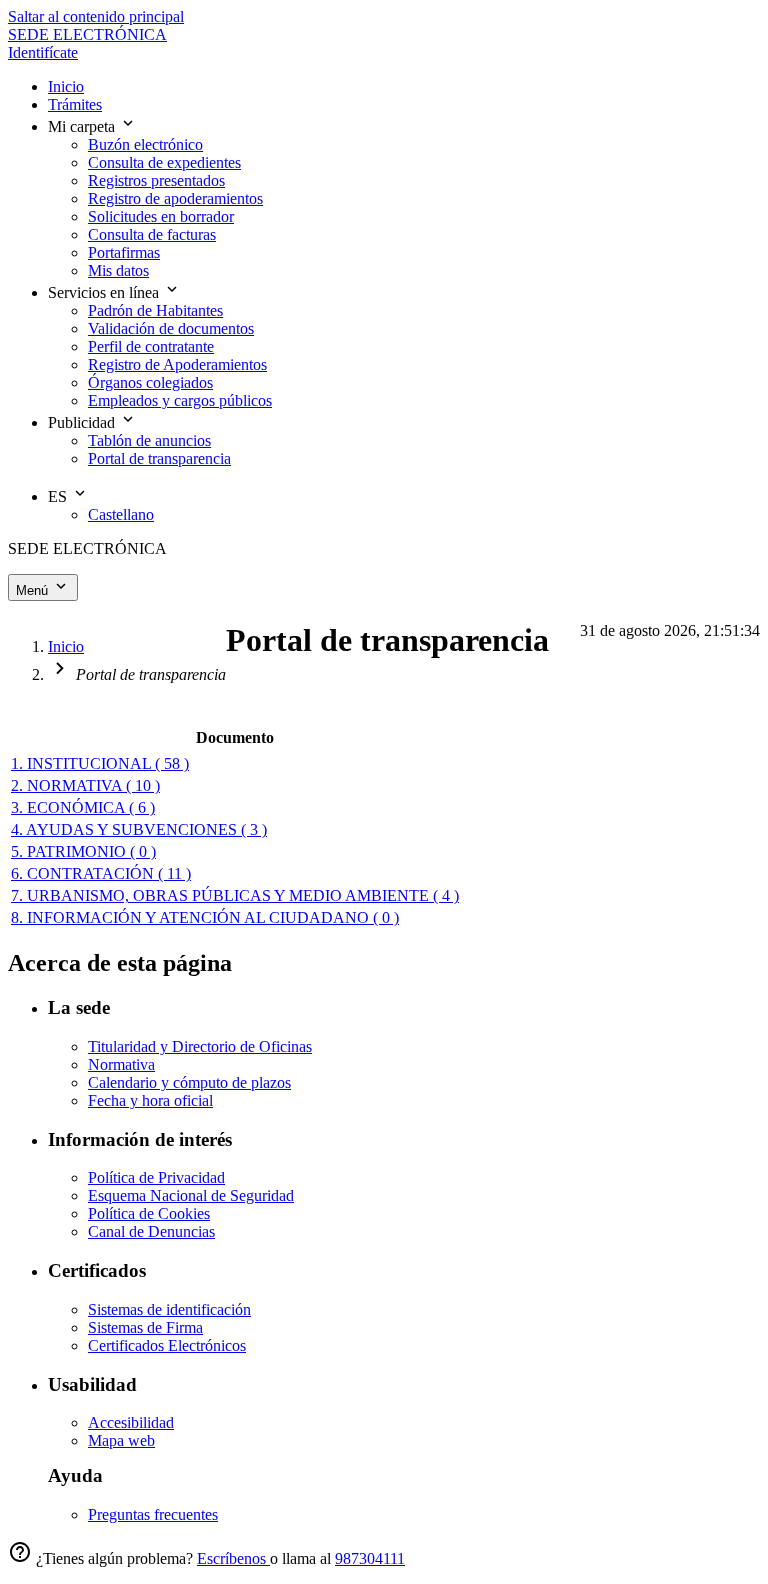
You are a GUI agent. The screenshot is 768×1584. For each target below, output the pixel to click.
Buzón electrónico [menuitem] (145, 144)
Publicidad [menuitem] (83, 422)
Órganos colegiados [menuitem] (150, 382)
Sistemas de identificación (169, 1309)
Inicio (66, 646)
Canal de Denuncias (151, 1231)
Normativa (121, 1064)
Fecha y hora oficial (150, 1100)
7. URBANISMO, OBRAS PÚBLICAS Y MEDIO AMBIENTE (235, 895)
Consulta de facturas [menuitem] (152, 234)
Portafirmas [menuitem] (124, 252)
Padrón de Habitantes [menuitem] (155, 310)
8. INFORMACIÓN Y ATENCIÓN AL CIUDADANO (205, 917)
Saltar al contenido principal (96, 16)
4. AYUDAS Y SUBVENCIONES (139, 829)
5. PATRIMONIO (83, 851)
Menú (34, 590)
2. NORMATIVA (85, 785)
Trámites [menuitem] (75, 104)
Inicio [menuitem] (66, 86)
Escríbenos (233, 1558)
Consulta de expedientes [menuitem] (164, 162)
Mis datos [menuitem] (118, 270)
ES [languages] (59, 496)
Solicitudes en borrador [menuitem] (161, 216)
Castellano (121, 514)
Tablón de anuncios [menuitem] (149, 440)
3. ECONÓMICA (83, 807)
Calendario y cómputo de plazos (189, 1082)
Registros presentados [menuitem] (156, 180)
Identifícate (43, 52)
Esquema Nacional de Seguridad (191, 1195)
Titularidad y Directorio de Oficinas (200, 1046)
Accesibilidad (131, 1422)
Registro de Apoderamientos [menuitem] (177, 364)
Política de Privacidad (156, 1177)
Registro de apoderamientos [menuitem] (175, 198)
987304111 (370, 1558)
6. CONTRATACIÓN (101, 873)
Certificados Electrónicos (167, 1345)
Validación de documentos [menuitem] (171, 328)
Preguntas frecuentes (153, 1514)
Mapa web (121, 1440)
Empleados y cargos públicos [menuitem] (180, 400)
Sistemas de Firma (145, 1327)
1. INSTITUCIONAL (100, 763)
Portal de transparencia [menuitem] (159, 458)
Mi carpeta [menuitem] (83, 126)
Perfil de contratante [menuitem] (151, 346)
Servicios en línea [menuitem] (105, 292)
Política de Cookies (149, 1213)
